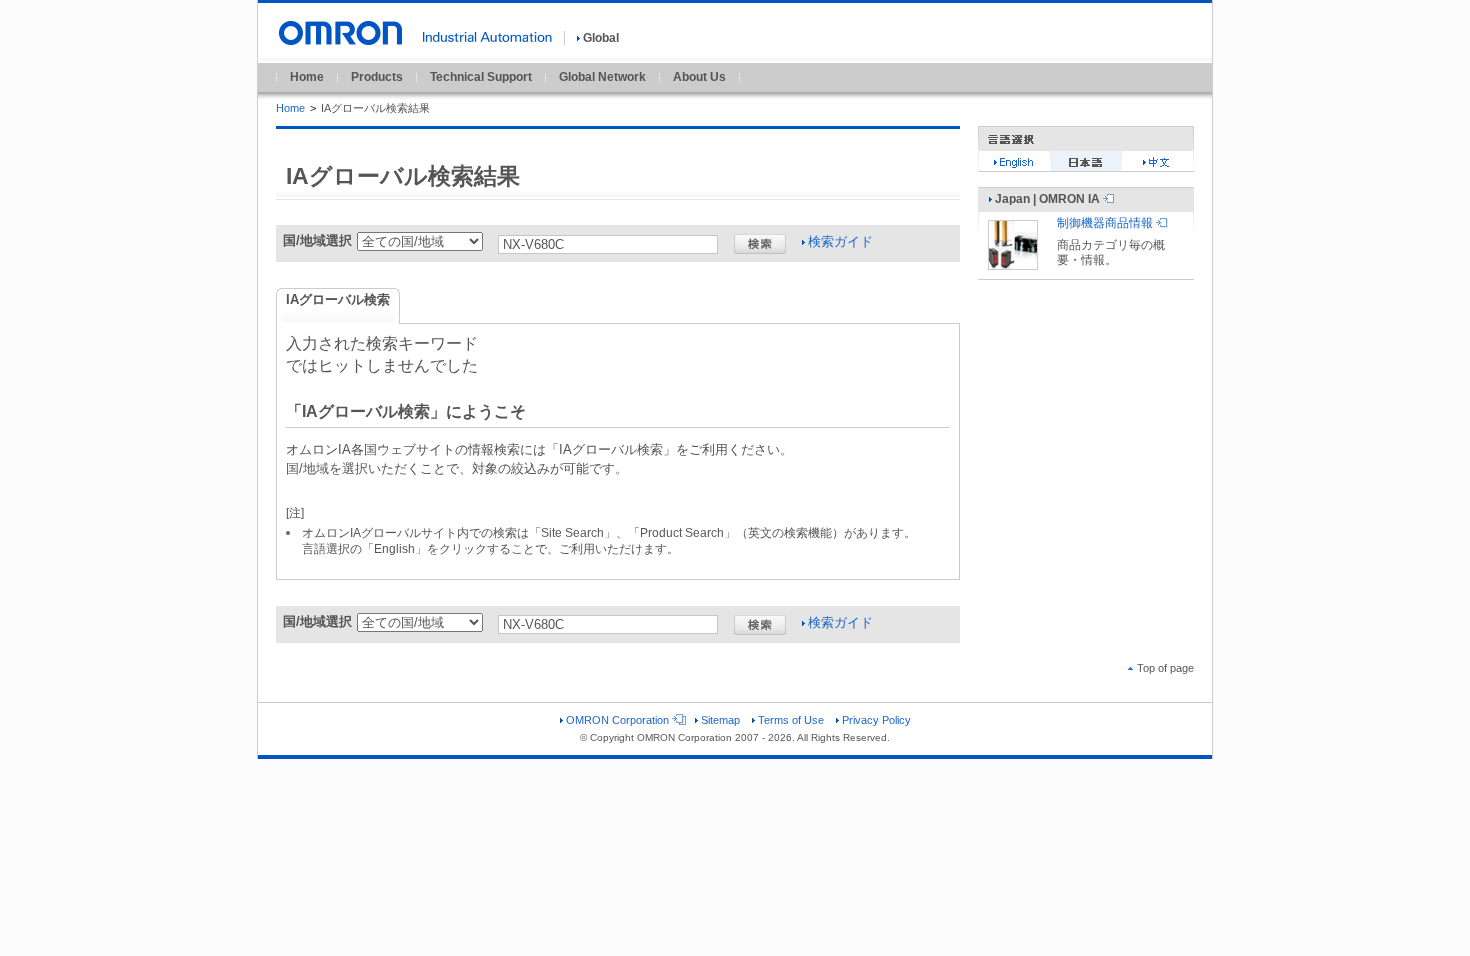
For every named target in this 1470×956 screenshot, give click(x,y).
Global (601, 38)
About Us (699, 77)
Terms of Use (791, 720)
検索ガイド (840, 241)
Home (307, 77)
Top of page (1165, 668)
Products (377, 77)
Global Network (602, 77)
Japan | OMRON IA (1047, 199)
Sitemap (720, 720)
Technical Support (481, 77)
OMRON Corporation (617, 720)
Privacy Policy (876, 720)
